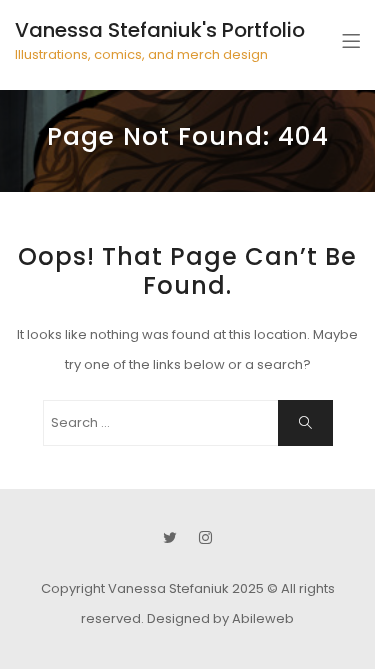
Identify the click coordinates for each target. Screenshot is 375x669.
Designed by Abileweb (220, 618)
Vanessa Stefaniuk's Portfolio (160, 30)
